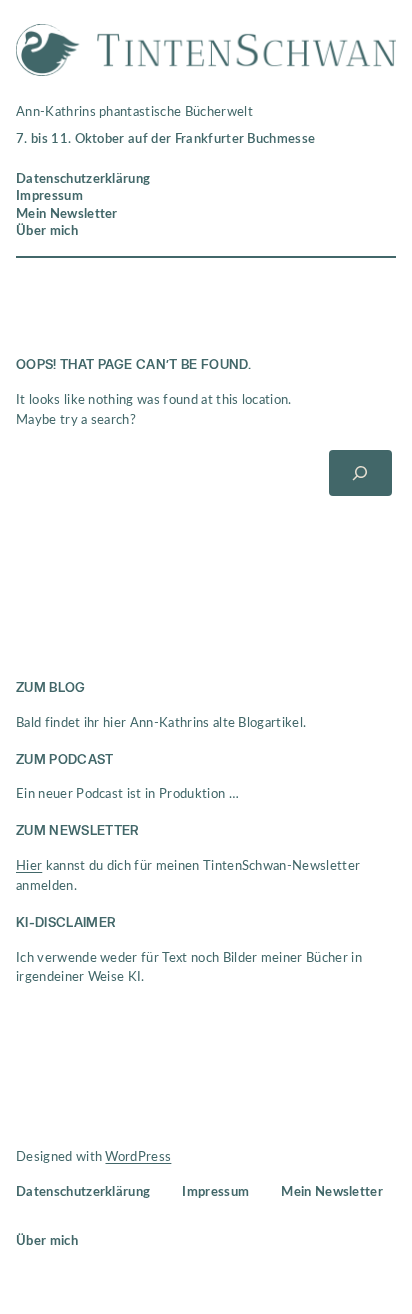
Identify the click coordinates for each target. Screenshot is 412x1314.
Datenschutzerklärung (83, 179)
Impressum (49, 196)
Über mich (47, 231)
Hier (29, 866)
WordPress (138, 1157)
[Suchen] (360, 473)
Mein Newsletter (67, 214)
